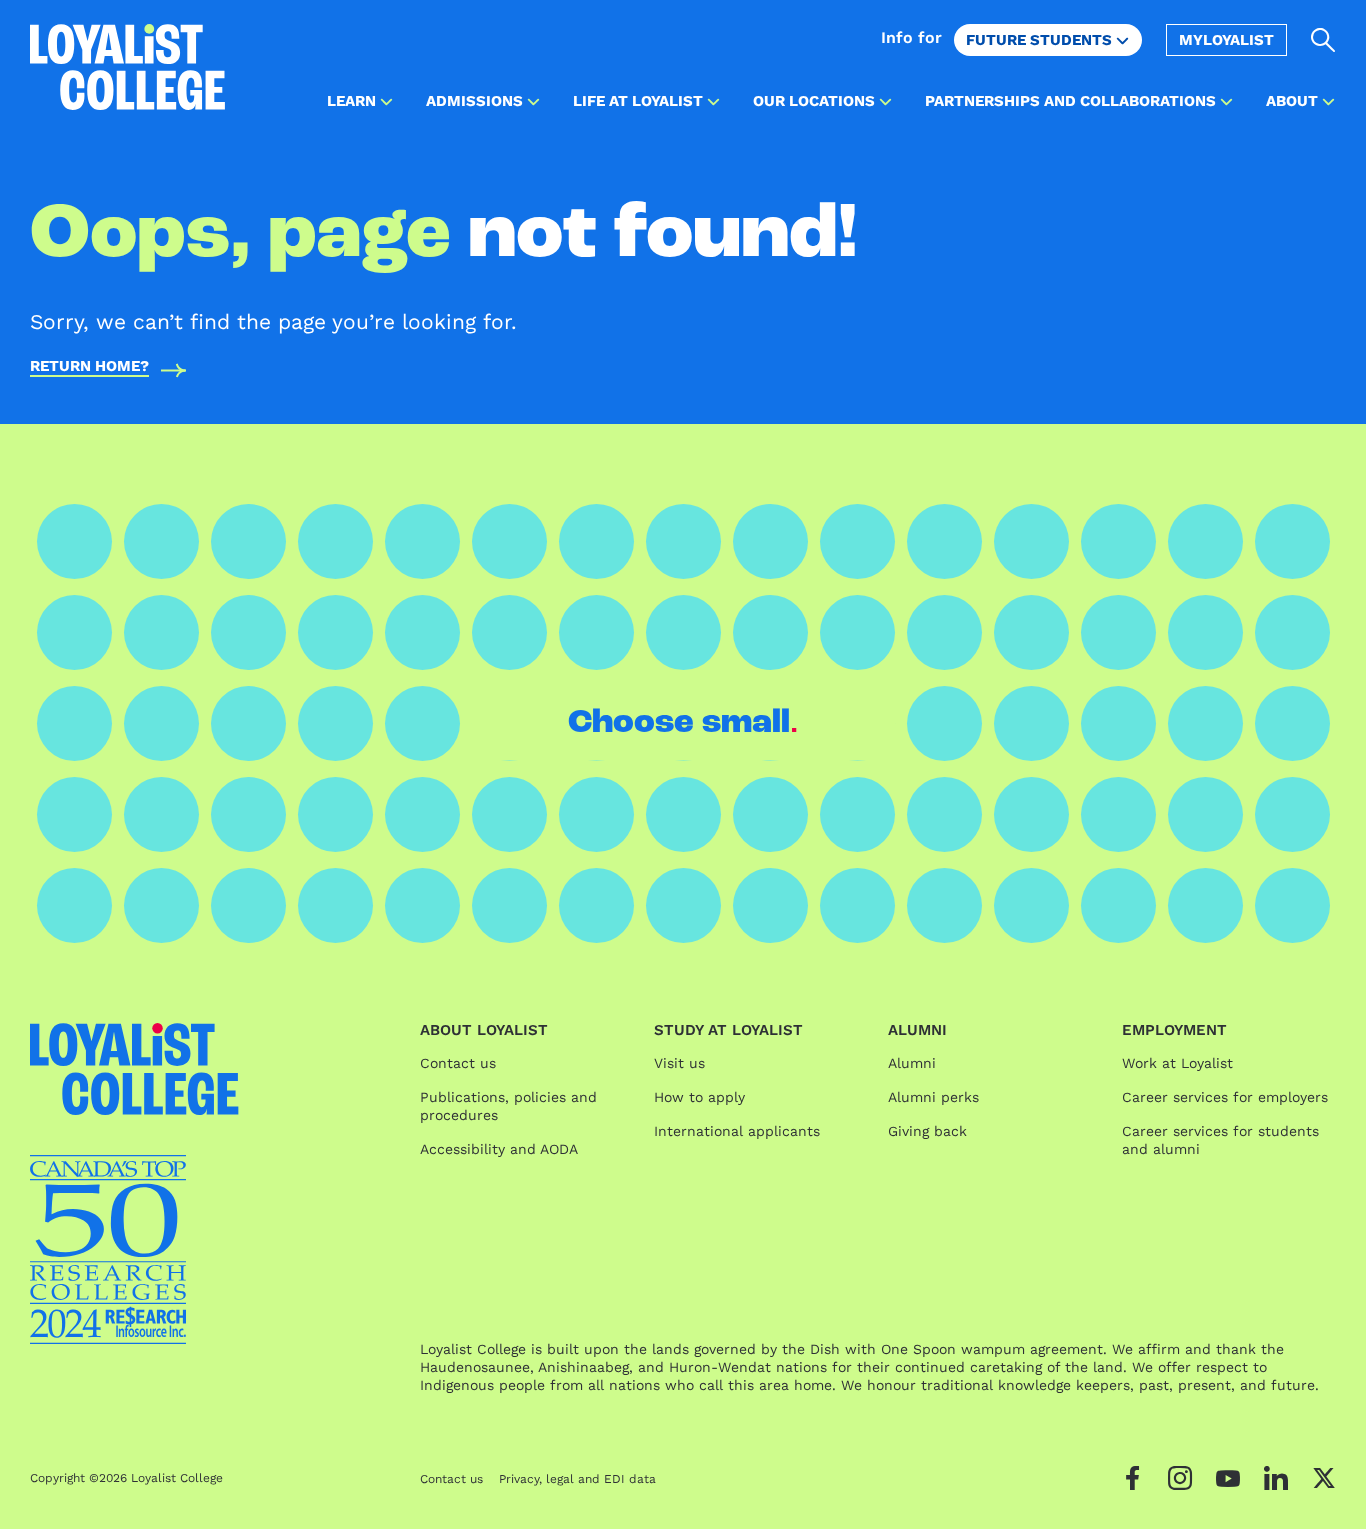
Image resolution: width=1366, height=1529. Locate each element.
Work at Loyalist (1177, 1063)
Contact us (458, 1063)
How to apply (699, 1097)
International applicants (737, 1131)
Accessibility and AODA (499, 1149)
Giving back (927, 1131)
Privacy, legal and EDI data (577, 1479)
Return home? (89, 367)
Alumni (912, 1063)
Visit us (679, 1063)
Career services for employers (1225, 1097)
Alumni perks (933, 1097)
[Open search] (1323, 40)
